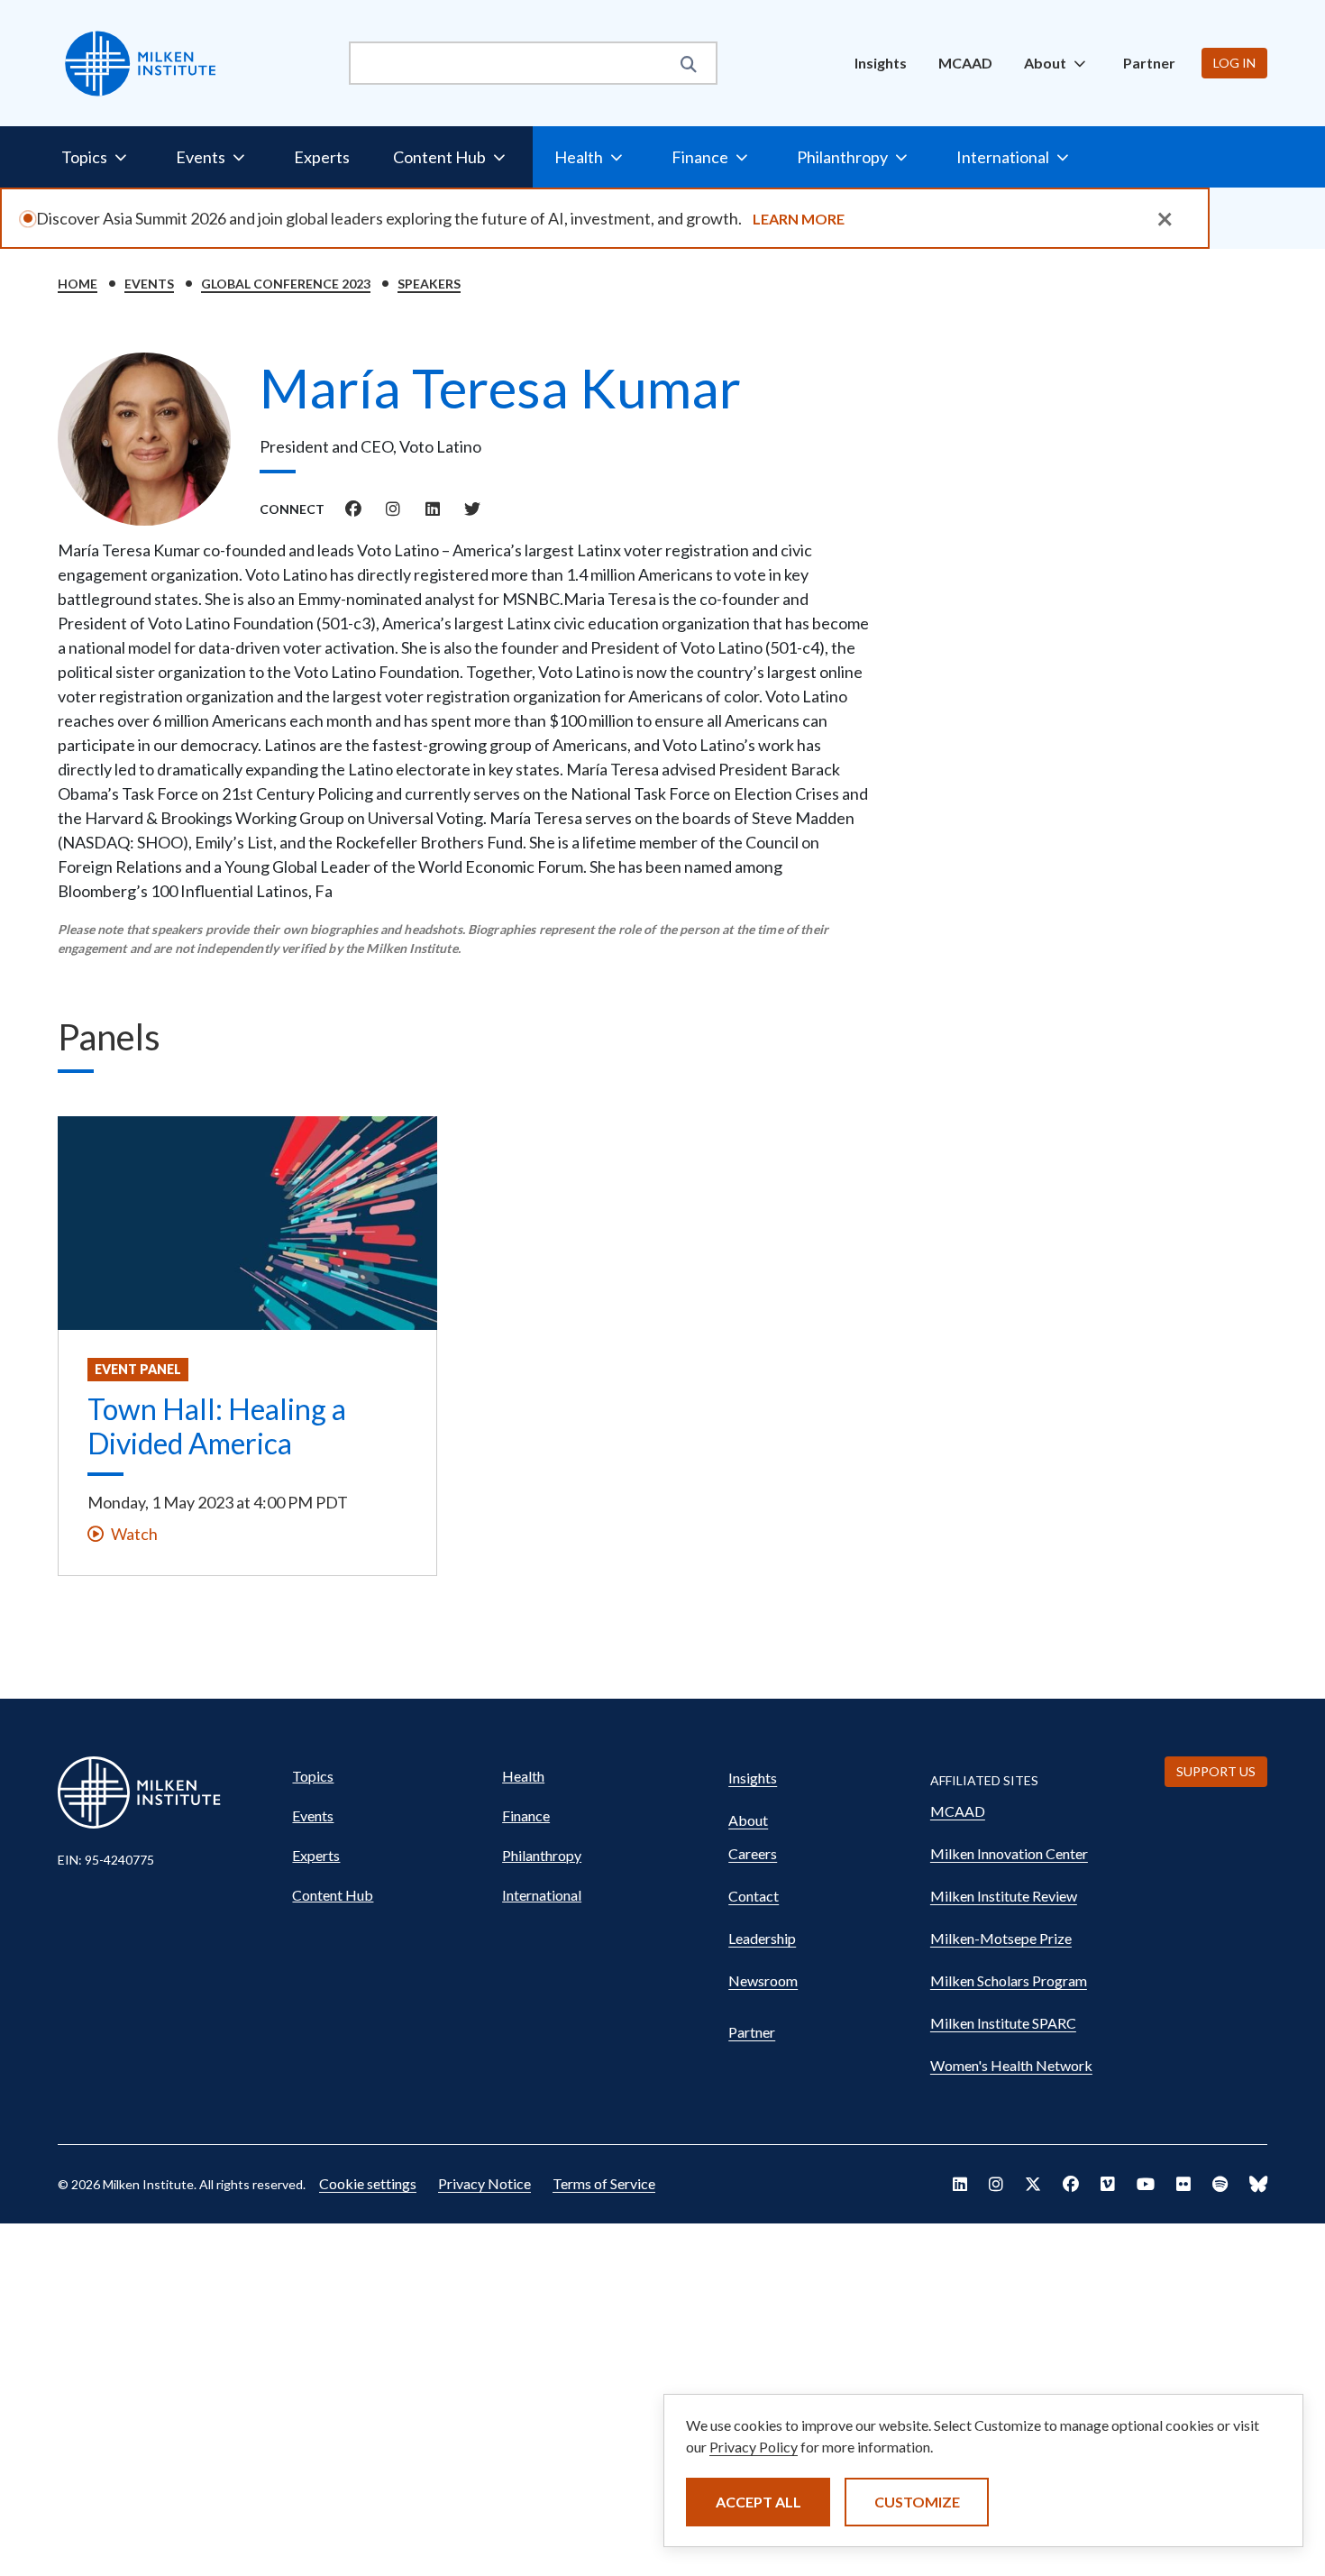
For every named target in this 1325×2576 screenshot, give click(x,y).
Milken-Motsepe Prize (1001, 1938)
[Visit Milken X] (1033, 2184)
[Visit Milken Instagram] (996, 2184)
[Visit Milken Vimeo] (1108, 2184)
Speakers (429, 284)
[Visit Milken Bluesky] (1258, 2184)
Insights (881, 63)
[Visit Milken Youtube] (1146, 2184)
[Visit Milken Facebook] (1071, 2184)
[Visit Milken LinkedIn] (960, 2184)
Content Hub (333, 1895)
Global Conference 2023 (286, 284)
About (748, 1820)
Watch (134, 1534)
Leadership (762, 1938)
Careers (753, 1853)
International (542, 1895)
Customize (917, 2502)
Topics (313, 1776)
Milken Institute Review (1004, 1896)
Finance (526, 1815)
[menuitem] (881, 63)
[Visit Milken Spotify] (1220, 2184)
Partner (1149, 63)
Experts (322, 157)
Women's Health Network (1011, 2065)
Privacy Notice (484, 2183)
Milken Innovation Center (1009, 1853)
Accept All (758, 2502)
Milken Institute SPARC (1003, 2023)
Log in (1234, 63)
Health (523, 1776)
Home (78, 284)
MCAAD (965, 63)
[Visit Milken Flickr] (1183, 2184)
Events (149, 284)
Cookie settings (368, 2183)
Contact (754, 1896)
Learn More (799, 219)
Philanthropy (542, 1855)
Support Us (1216, 1771)
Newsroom (763, 1980)
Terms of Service (604, 2183)
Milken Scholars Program (1009, 1980)
